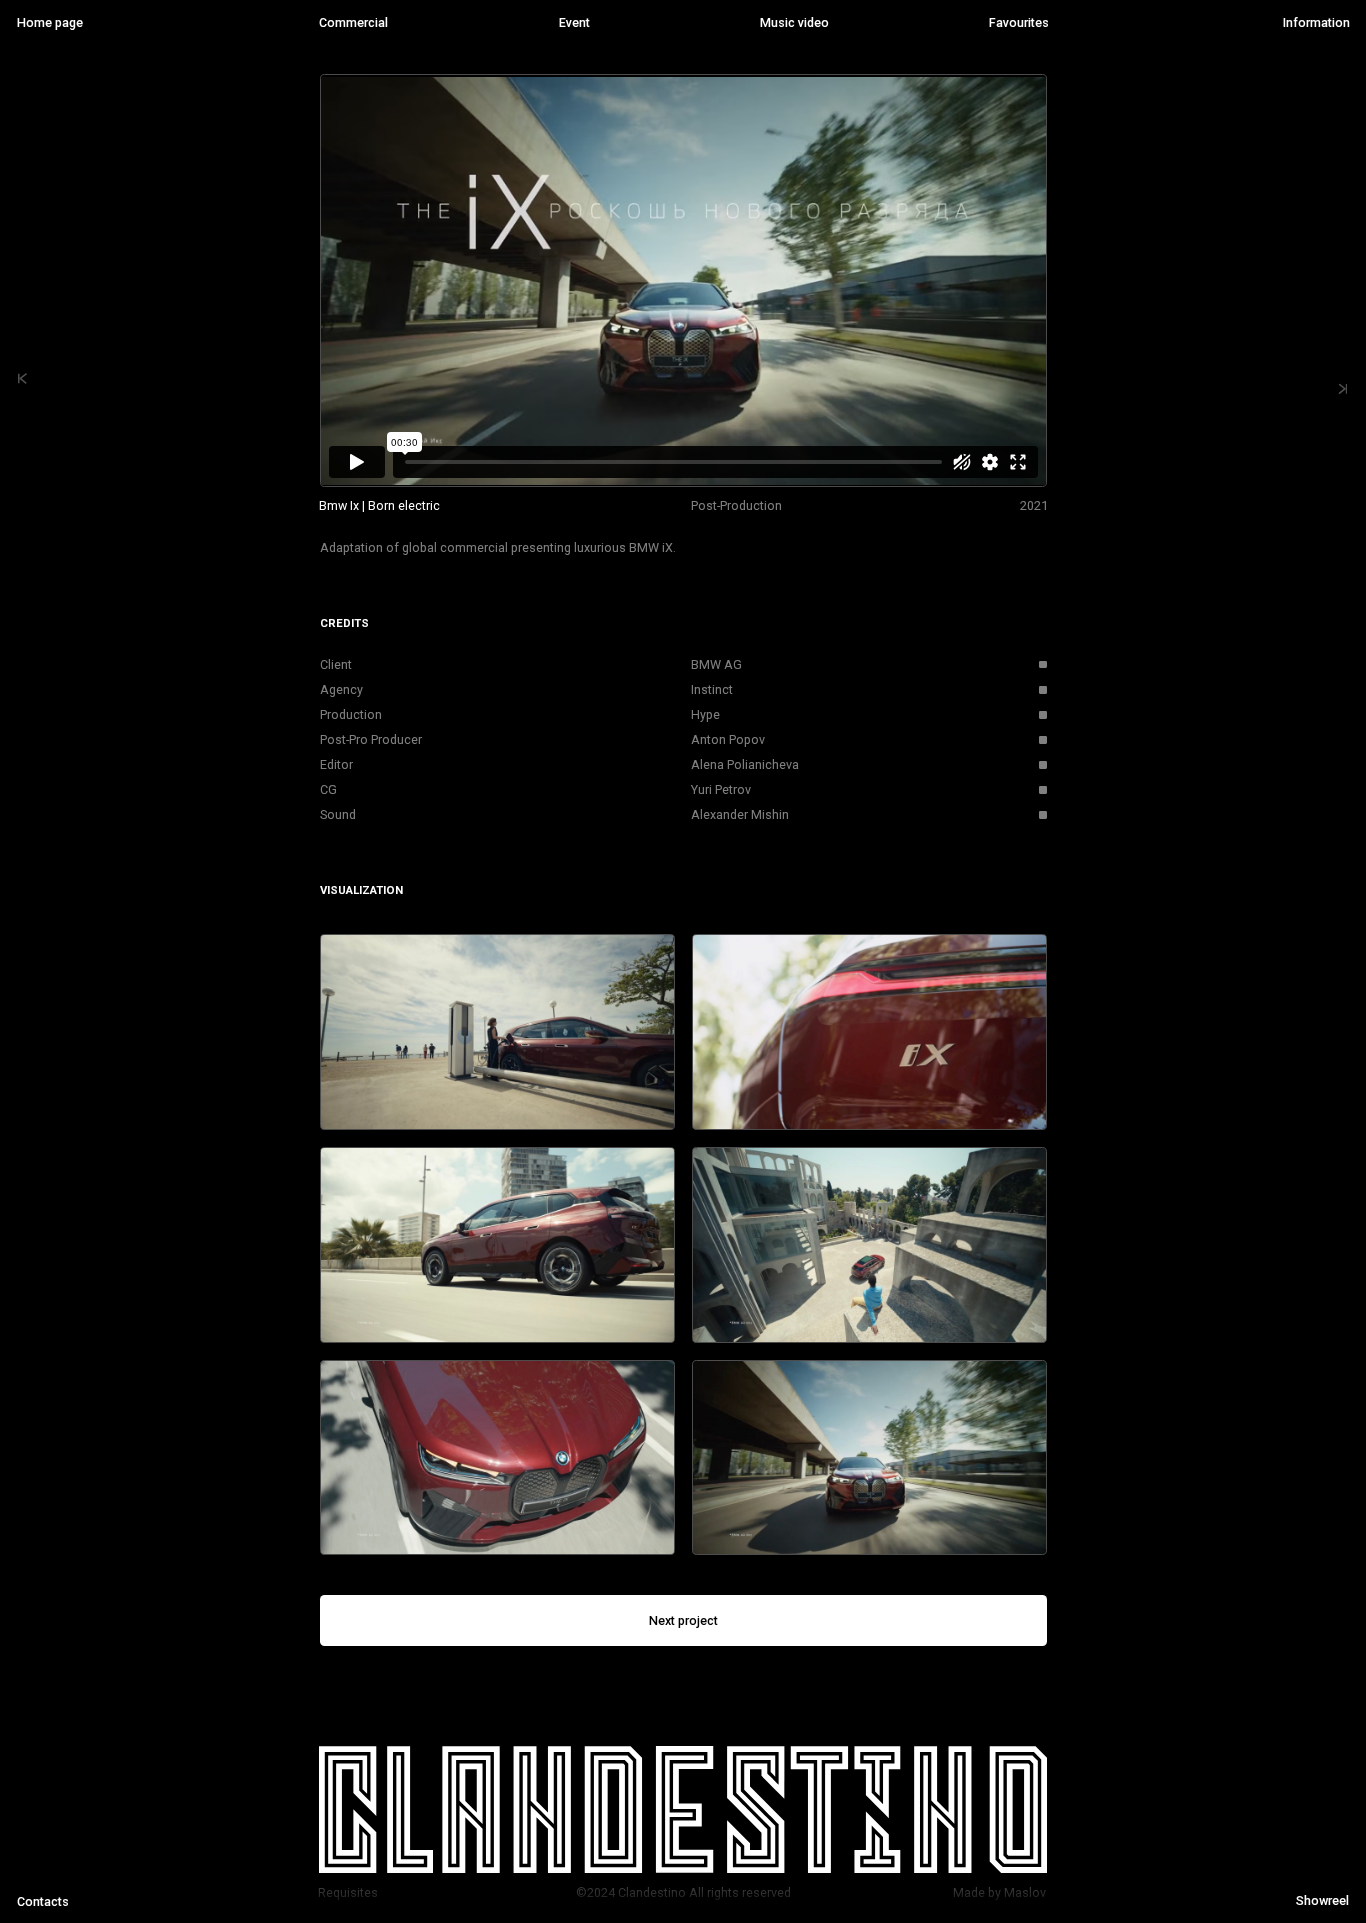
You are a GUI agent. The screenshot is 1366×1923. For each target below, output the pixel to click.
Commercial (353, 22)
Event (574, 22)
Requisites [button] (348, 1892)
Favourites (1019, 22)
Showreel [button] (1322, 1900)
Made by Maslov (999, 1892)
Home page (50, 22)
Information (1316, 22)
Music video (794, 22)
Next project (683, 1620)
